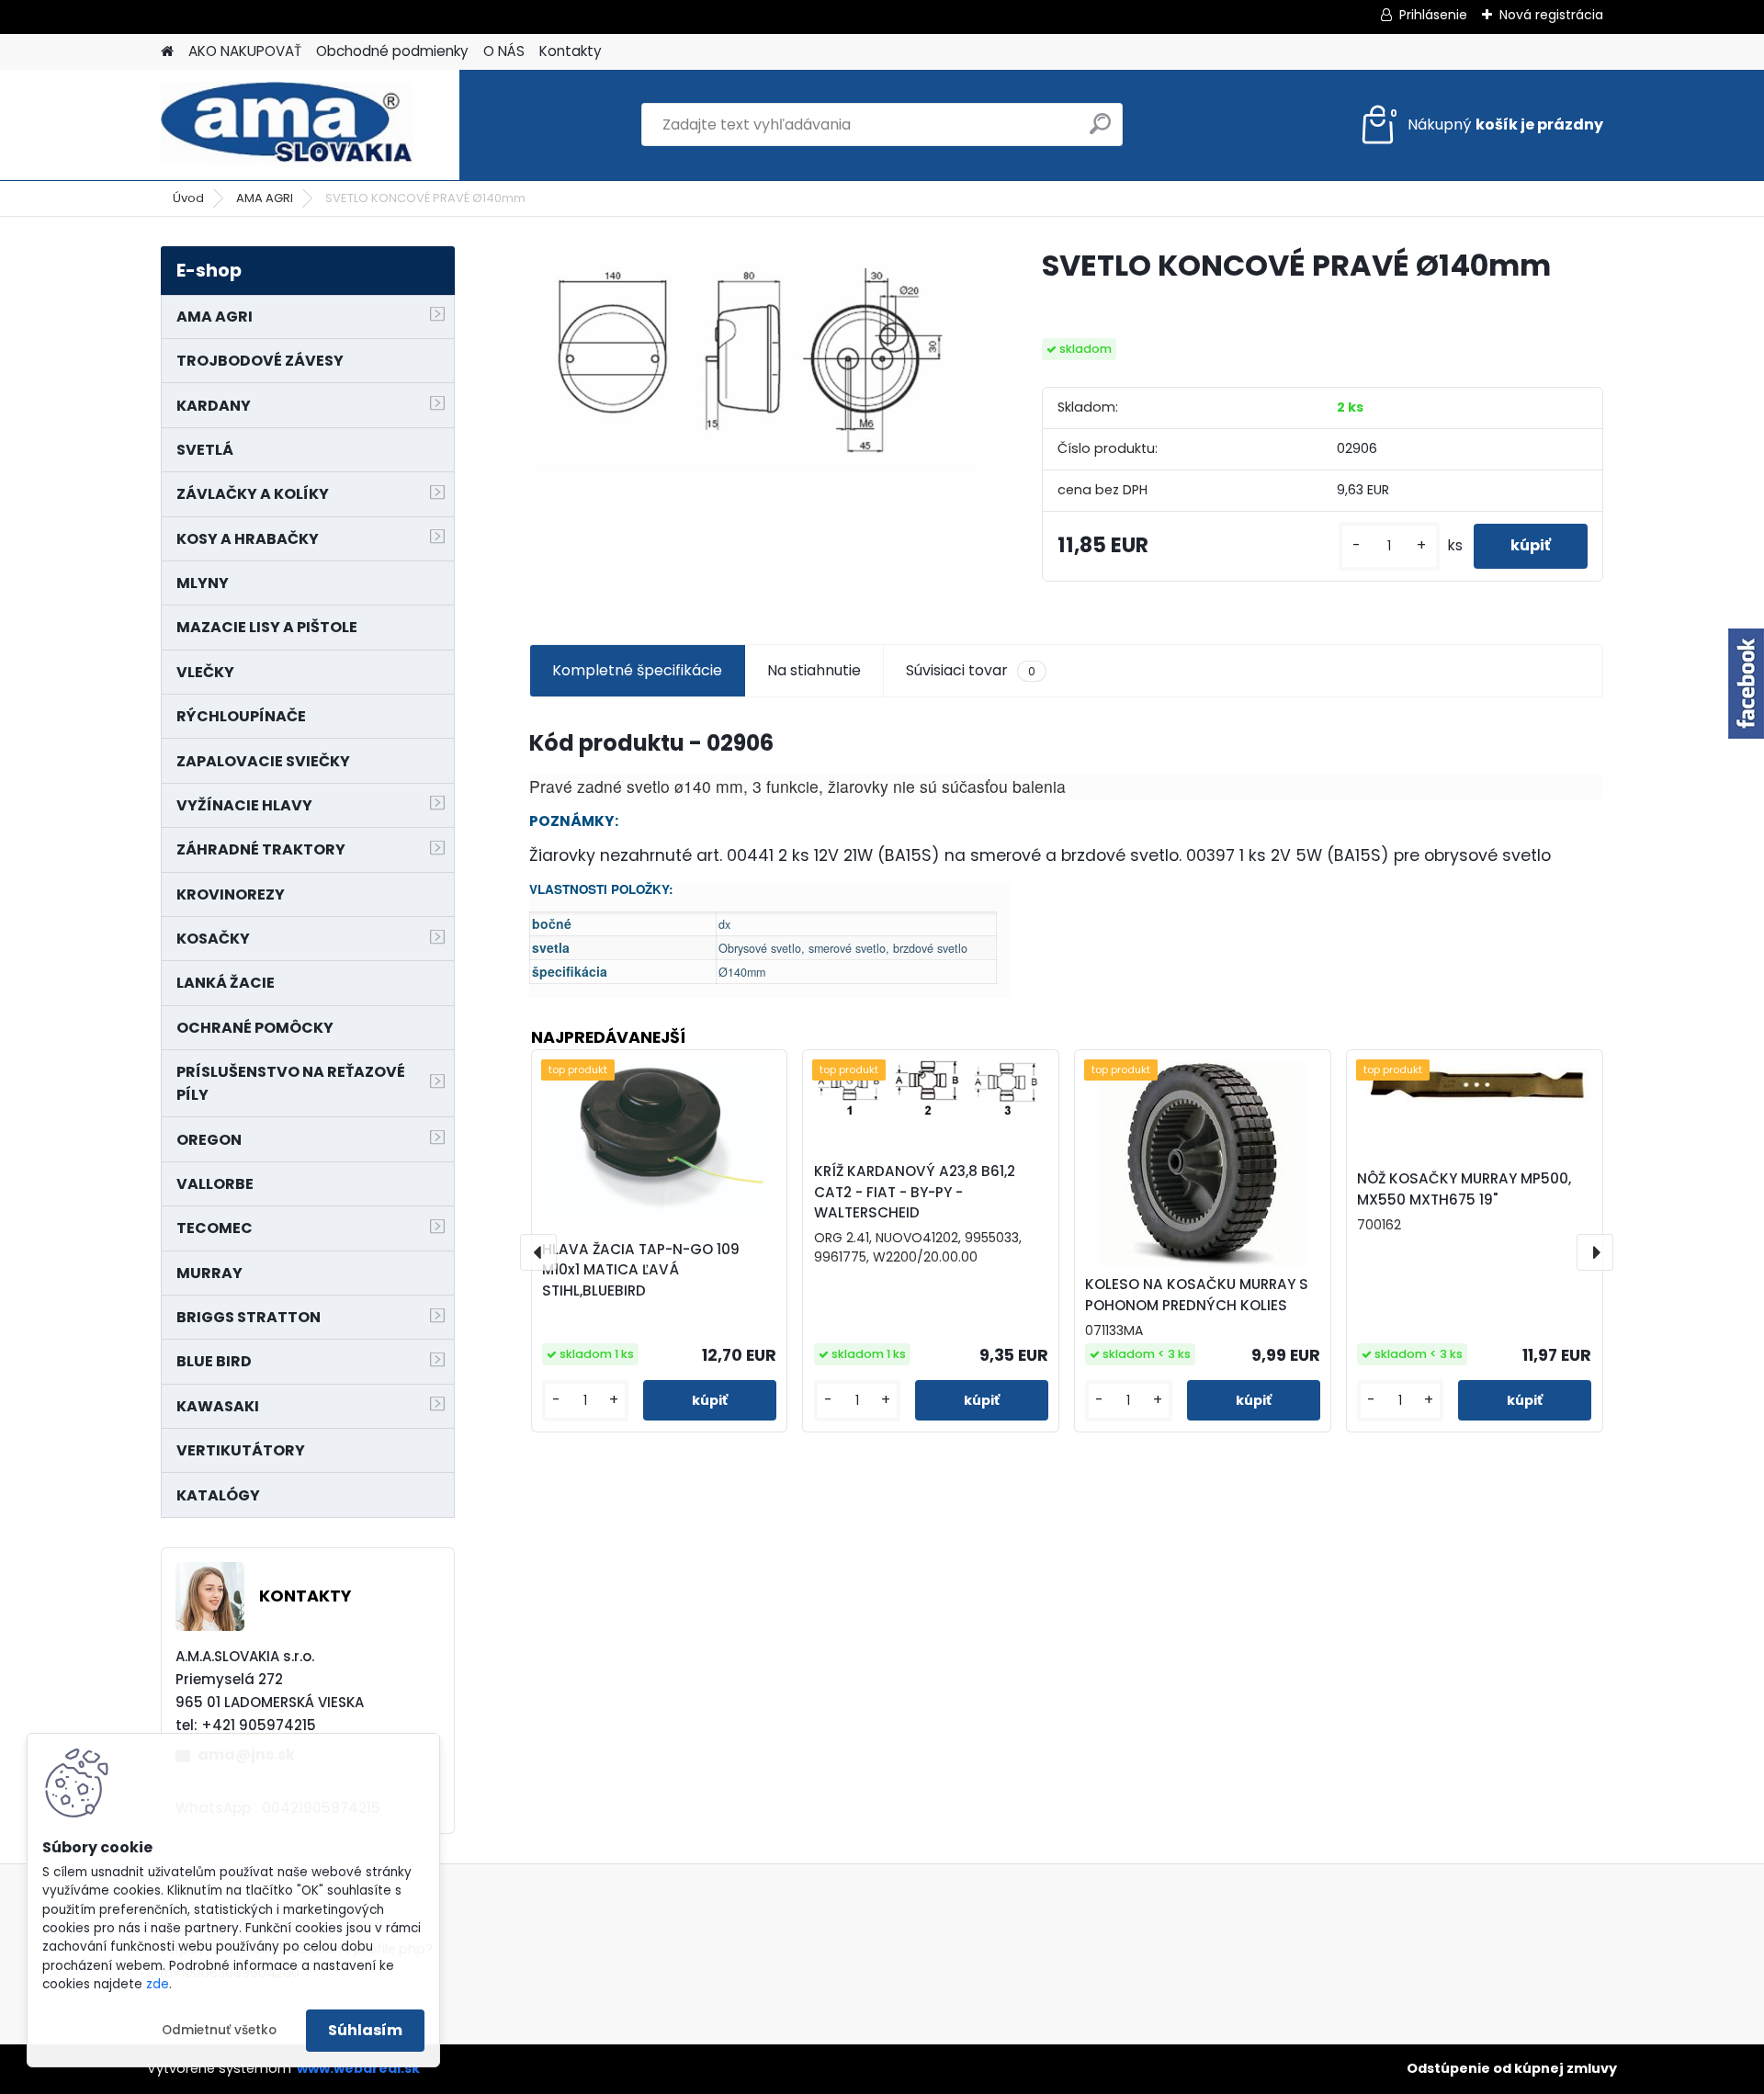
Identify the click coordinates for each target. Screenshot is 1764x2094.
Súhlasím (365, 2030)
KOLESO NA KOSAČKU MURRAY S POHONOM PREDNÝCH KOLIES (1197, 1295)
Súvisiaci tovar (971, 670)
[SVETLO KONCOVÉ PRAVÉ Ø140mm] (756, 360)
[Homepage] (167, 52)
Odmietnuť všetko (219, 2030)
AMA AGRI (265, 198)
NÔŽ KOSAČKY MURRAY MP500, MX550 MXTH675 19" (1464, 1189)
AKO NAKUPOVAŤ (245, 51)
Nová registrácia (1551, 15)
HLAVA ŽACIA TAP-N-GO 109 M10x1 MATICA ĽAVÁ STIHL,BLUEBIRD (641, 1270)
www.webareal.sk (358, 2068)
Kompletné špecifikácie (637, 670)
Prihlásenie (1433, 15)
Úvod (188, 198)
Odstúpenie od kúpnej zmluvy (1512, 2068)
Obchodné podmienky (392, 51)
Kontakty (571, 51)
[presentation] (538, 1252)
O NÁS (504, 51)
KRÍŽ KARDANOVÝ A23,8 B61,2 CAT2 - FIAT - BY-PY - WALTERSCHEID (915, 1192)
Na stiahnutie (814, 670)
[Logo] (287, 125)
